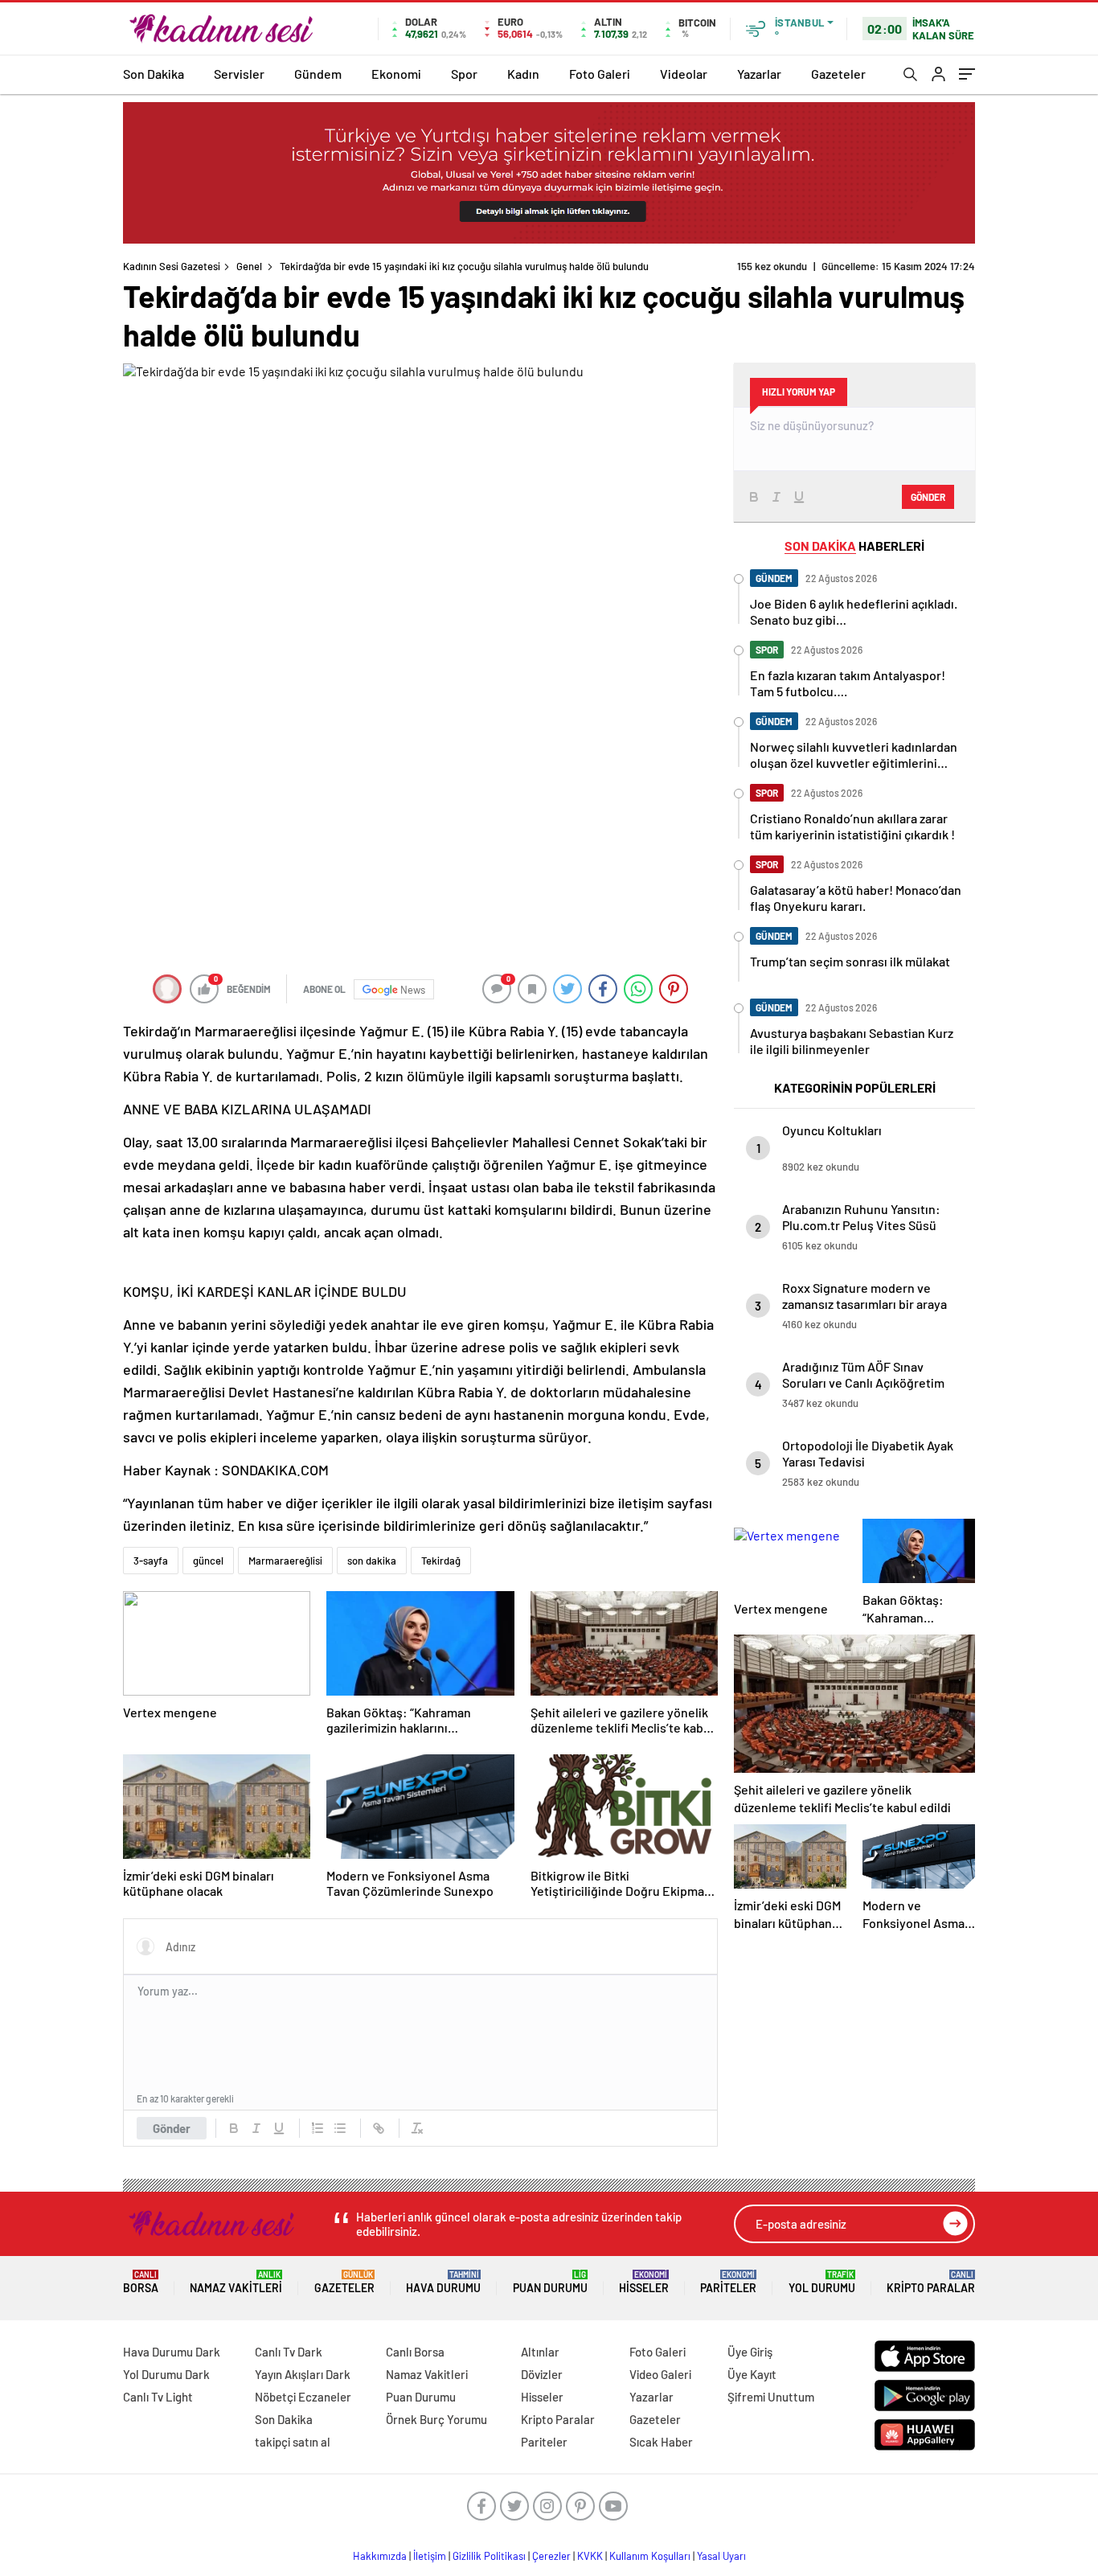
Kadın (523, 74)
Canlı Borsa (415, 2352)
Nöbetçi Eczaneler (303, 2397)
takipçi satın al (293, 2442)
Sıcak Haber (661, 2442)
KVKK (590, 2556)
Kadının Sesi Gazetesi (172, 266)
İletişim (430, 2556)
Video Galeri (660, 2374)
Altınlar (540, 2352)
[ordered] (318, 2128)
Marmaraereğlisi (285, 1561)
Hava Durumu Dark (172, 2352)
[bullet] (340, 2128)
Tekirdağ (441, 1561)
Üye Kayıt (752, 2374)
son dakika (372, 1561)
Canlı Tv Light (158, 2397)
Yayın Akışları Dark (303, 2374)
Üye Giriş (750, 2352)
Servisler (239, 74)
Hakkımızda (380, 2556)
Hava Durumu (443, 2282)
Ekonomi (396, 74)
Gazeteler (838, 74)
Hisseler (644, 2282)
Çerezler (551, 2556)
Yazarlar (759, 74)
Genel (249, 266)
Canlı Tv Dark (289, 2352)
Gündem (318, 74)
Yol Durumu (822, 2282)
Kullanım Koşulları (650, 2556)
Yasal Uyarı (721, 2556)
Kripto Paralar (931, 2282)
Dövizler (542, 2374)
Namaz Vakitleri (236, 2282)
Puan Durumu (550, 2282)
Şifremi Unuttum (771, 2397)
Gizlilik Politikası (489, 2556)
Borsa (141, 2282)
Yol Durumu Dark (166, 2374)
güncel (208, 1561)
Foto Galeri (600, 74)
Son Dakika (154, 74)
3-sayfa (151, 1561)
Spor (464, 74)
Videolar (684, 74)
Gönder (172, 2128)
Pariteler (728, 2282)
